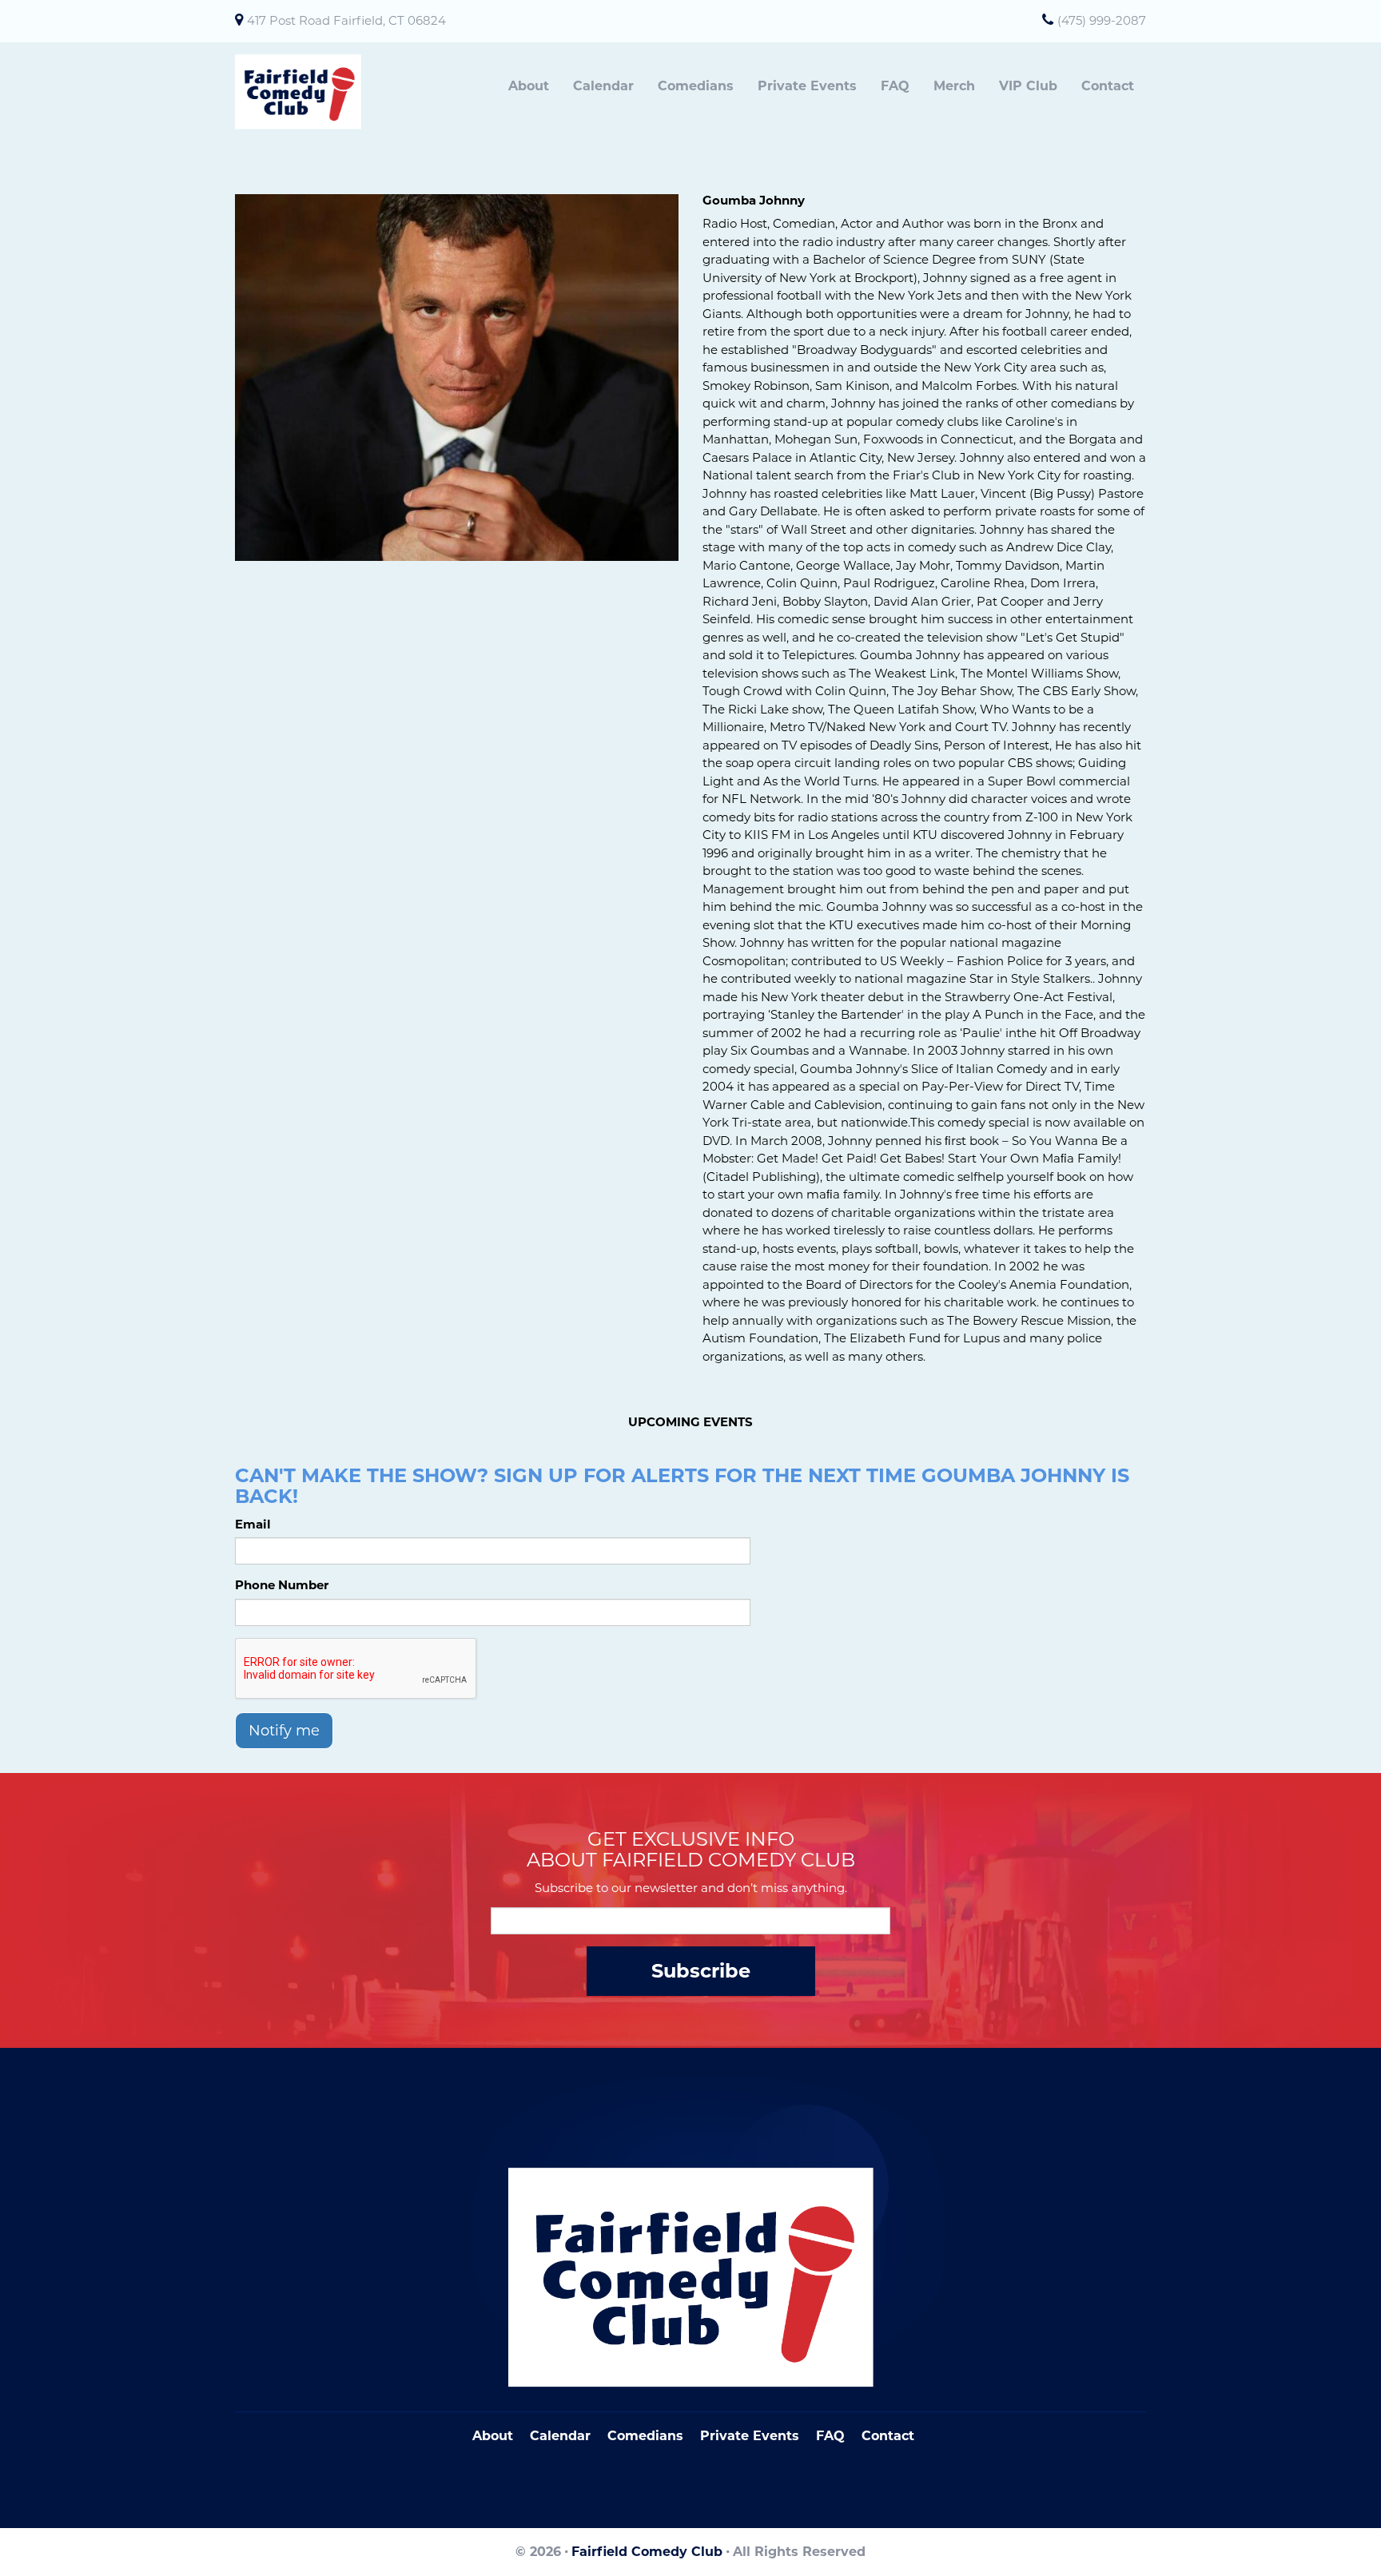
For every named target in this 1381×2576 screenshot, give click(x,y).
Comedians (696, 86)
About (529, 86)
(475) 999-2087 (1102, 20)
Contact (1108, 86)
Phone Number (282, 1585)
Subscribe (701, 1971)
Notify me (284, 1731)
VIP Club (1028, 86)
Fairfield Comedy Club (647, 2552)
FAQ (895, 86)
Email (253, 1524)
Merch (954, 86)
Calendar (603, 86)
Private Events (807, 86)
